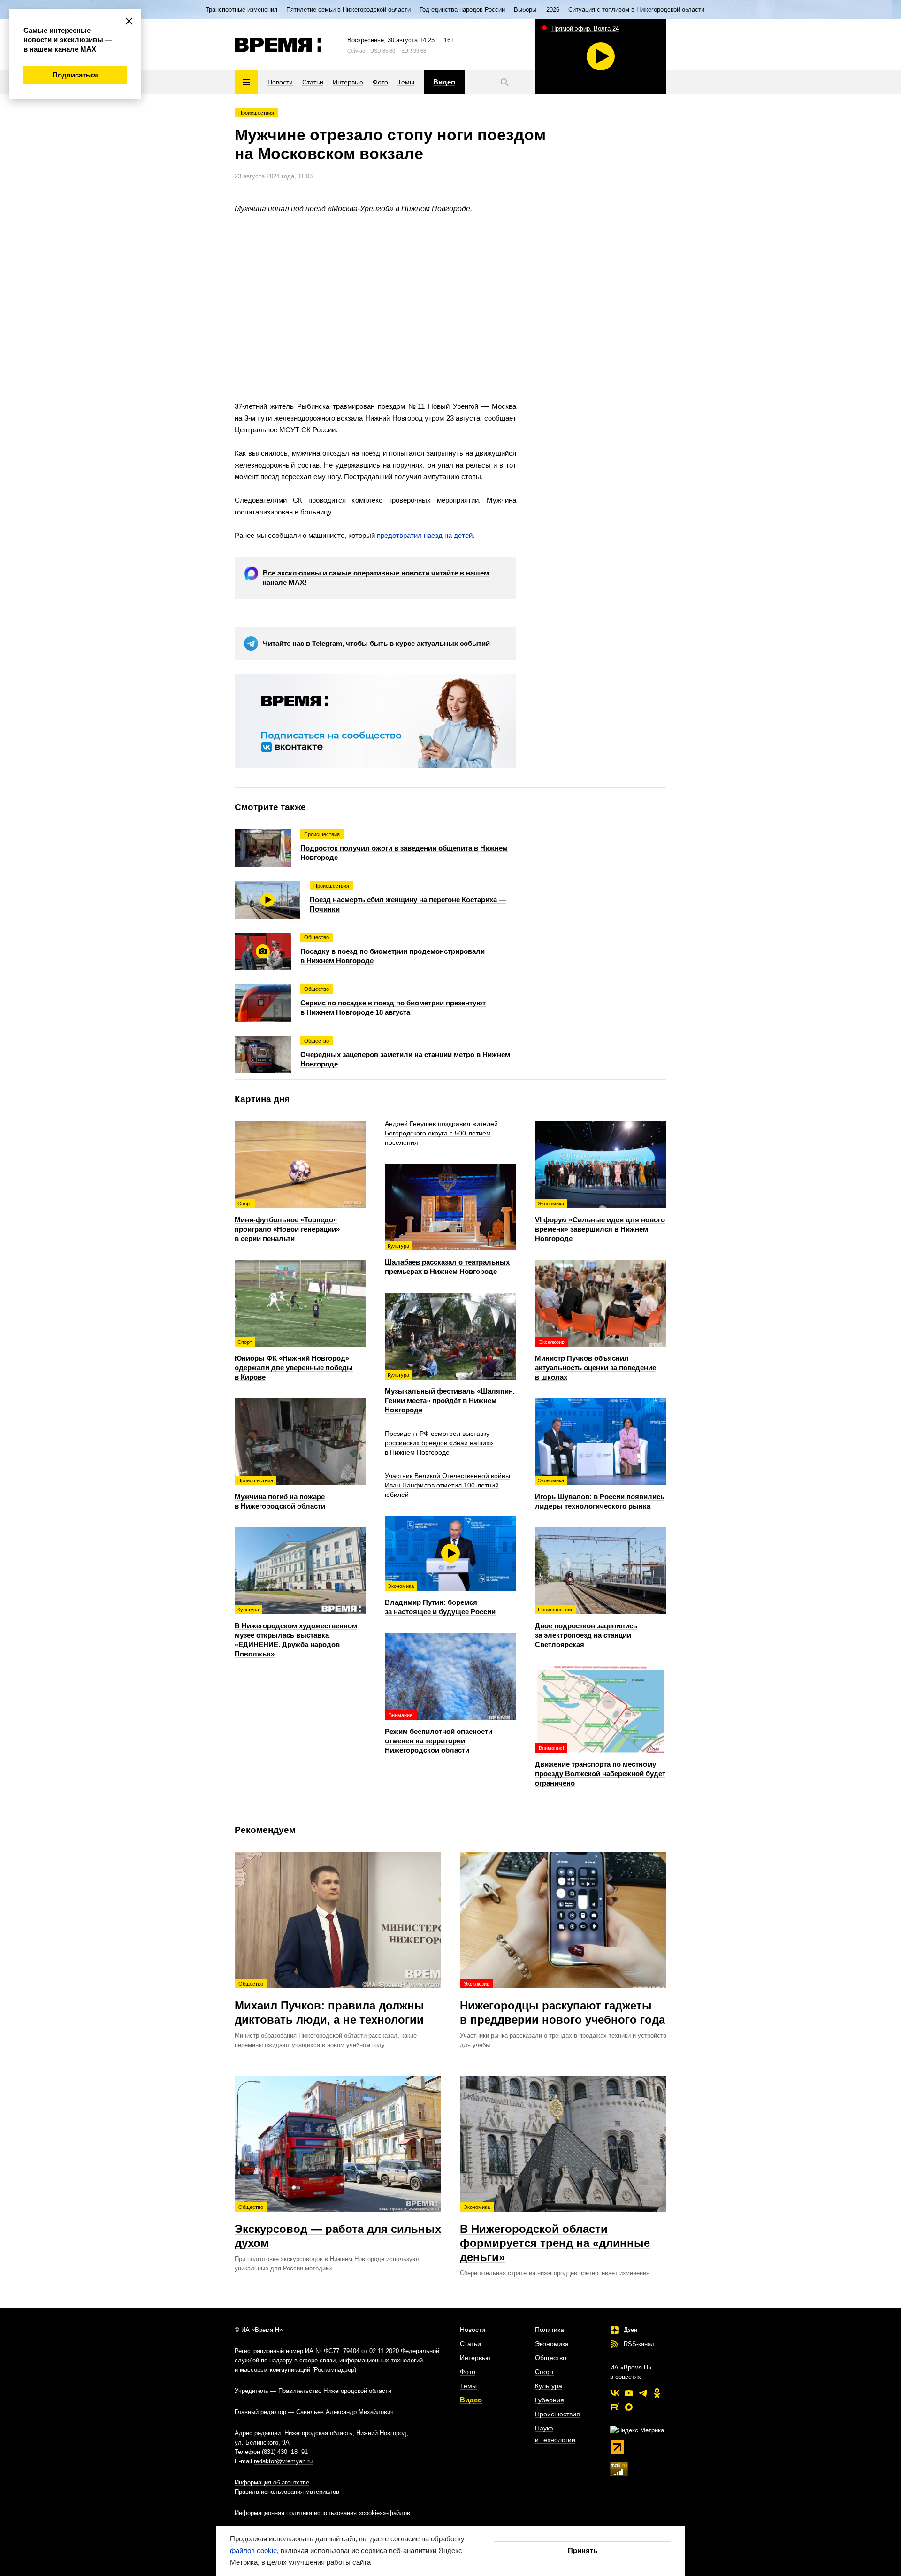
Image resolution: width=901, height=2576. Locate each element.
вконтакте (615, 2393)
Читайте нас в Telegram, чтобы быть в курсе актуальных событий (376, 643)
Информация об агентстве (272, 2482)
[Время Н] (278, 45)
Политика (550, 2330)
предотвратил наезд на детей (425, 535)
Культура (549, 2386)
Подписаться (75, 75)
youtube (629, 2393)
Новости (473, 2330)
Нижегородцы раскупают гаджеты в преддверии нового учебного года (562, 2003)
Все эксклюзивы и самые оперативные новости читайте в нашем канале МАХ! (376, 578)
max (629, 2407)
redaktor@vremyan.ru (283, 2461)
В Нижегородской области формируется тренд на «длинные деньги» (555, 2234)
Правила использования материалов (287, 2492)
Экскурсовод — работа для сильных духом (338, 2227)
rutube (615, 2407)
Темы (468, 2386)
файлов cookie (253, 2550)
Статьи (470, 2344)
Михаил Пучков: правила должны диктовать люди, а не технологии (329, 2003)
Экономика (552, 2344)
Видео (471, 2400)
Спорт (544, 2372)
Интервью (475, 2358)
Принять (583, 2550)
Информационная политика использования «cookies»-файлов (322, 2513)
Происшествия (256, 113)
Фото (468, 2372)
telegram (643, 2393)
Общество (551, 2358)
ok (657, 2393)
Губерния (550, 2400)
